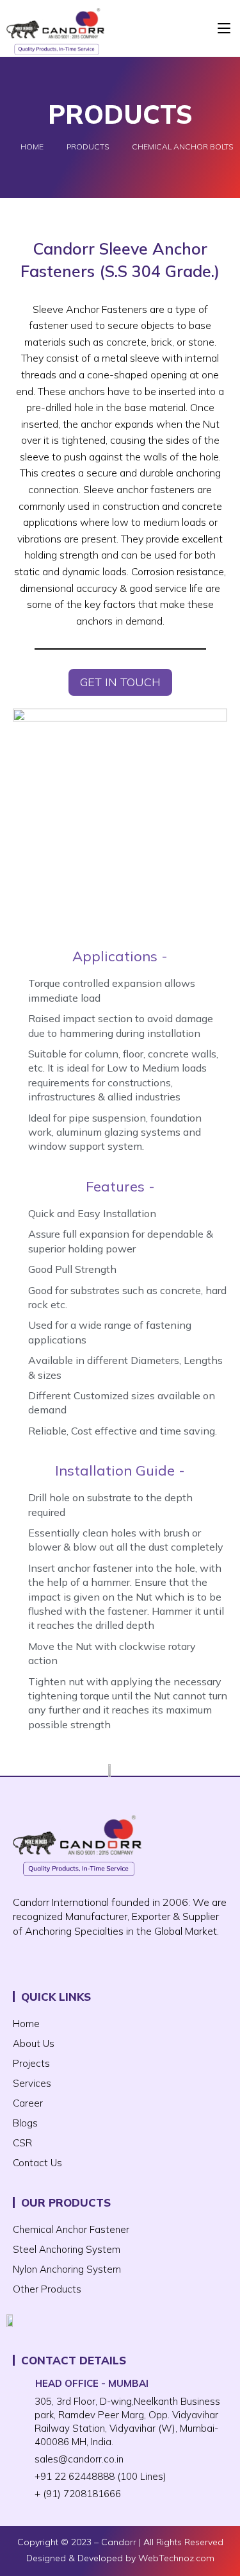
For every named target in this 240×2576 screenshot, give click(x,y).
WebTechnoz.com (176, 2558)
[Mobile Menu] (224, 28)
